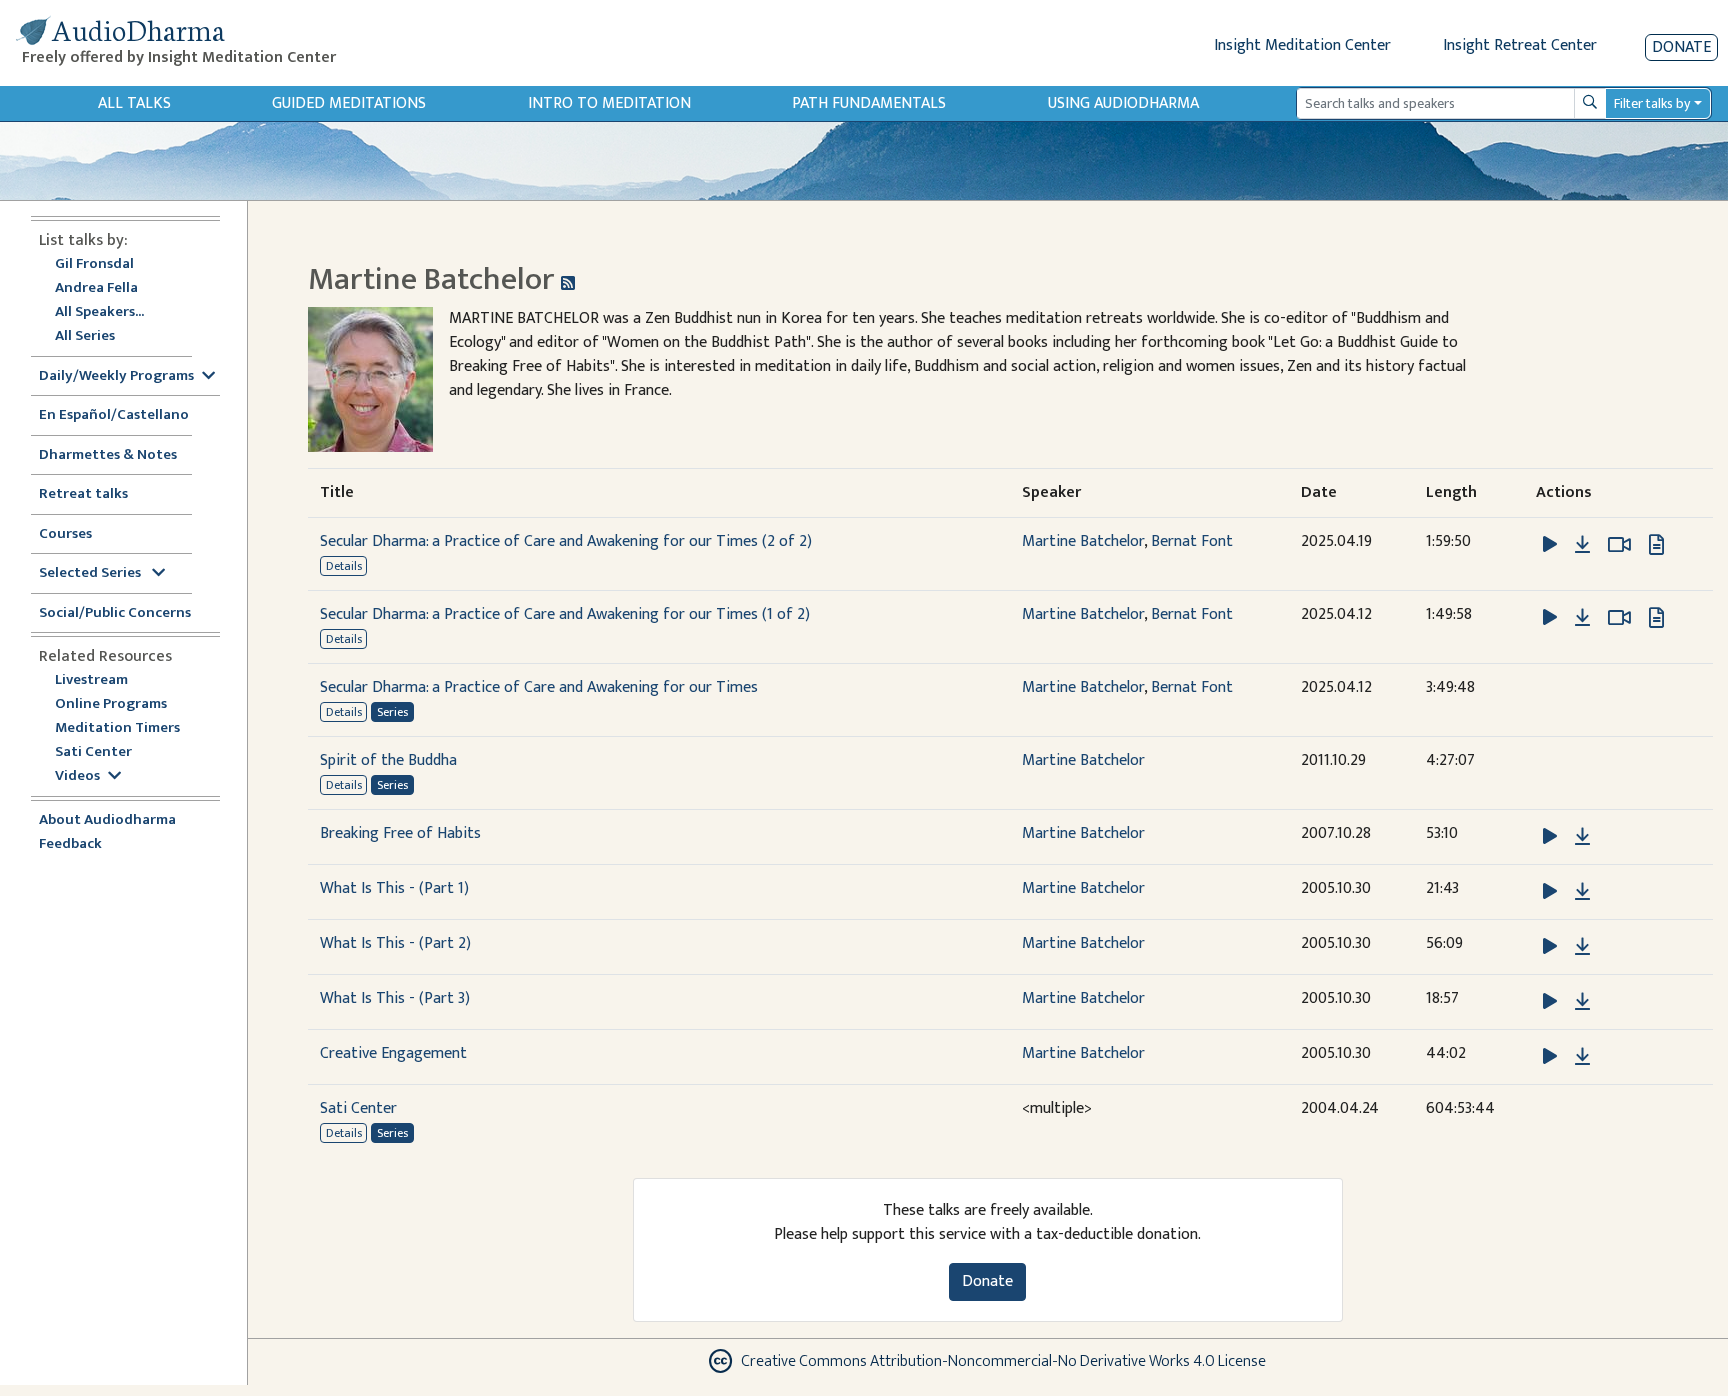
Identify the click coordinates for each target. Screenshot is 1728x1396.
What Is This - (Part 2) (395, 943)
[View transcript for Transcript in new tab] (1656, 544)
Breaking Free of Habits (400, 833)
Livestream (91, 680)
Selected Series (91, 573)
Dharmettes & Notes (108, 455)
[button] (1552, 544)
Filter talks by (1652, 103)
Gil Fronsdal (94, 264)
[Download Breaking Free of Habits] (1582, 837)
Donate (1681, 47)
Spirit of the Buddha (388, 760)
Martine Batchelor (1083, 541)
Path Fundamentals (869, 103)
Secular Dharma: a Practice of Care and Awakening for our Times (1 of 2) (565, 614)
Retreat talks (83, 494)
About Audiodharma (107, 820)
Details (344, 566)
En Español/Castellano (114, 415)
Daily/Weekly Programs (116, 376)
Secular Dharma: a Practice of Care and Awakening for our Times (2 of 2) (566, 541)
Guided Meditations (349, 103)
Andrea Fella (96, 288)
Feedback (70, 844)
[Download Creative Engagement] (1582, 1057)
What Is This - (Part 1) (394, 888)
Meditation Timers (117, 728)
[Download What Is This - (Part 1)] (1582, 892)
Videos (77, 776)
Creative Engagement (393, 1053)
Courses (65, 534)
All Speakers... (99, 312)
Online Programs (111, 704)
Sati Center (93, 752)
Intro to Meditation (609, 103)
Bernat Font (1192, 541)
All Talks (134, 103)
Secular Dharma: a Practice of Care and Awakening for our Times (539, 687)
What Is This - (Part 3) (395, 998)
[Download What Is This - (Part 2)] (1582, 947)
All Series (85, 336)
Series (392, 712)
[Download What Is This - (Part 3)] (1582, 1002)
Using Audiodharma (1123, 103)
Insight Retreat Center (1520, 45)
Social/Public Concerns (115, 613)
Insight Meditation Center (1302, 45)
